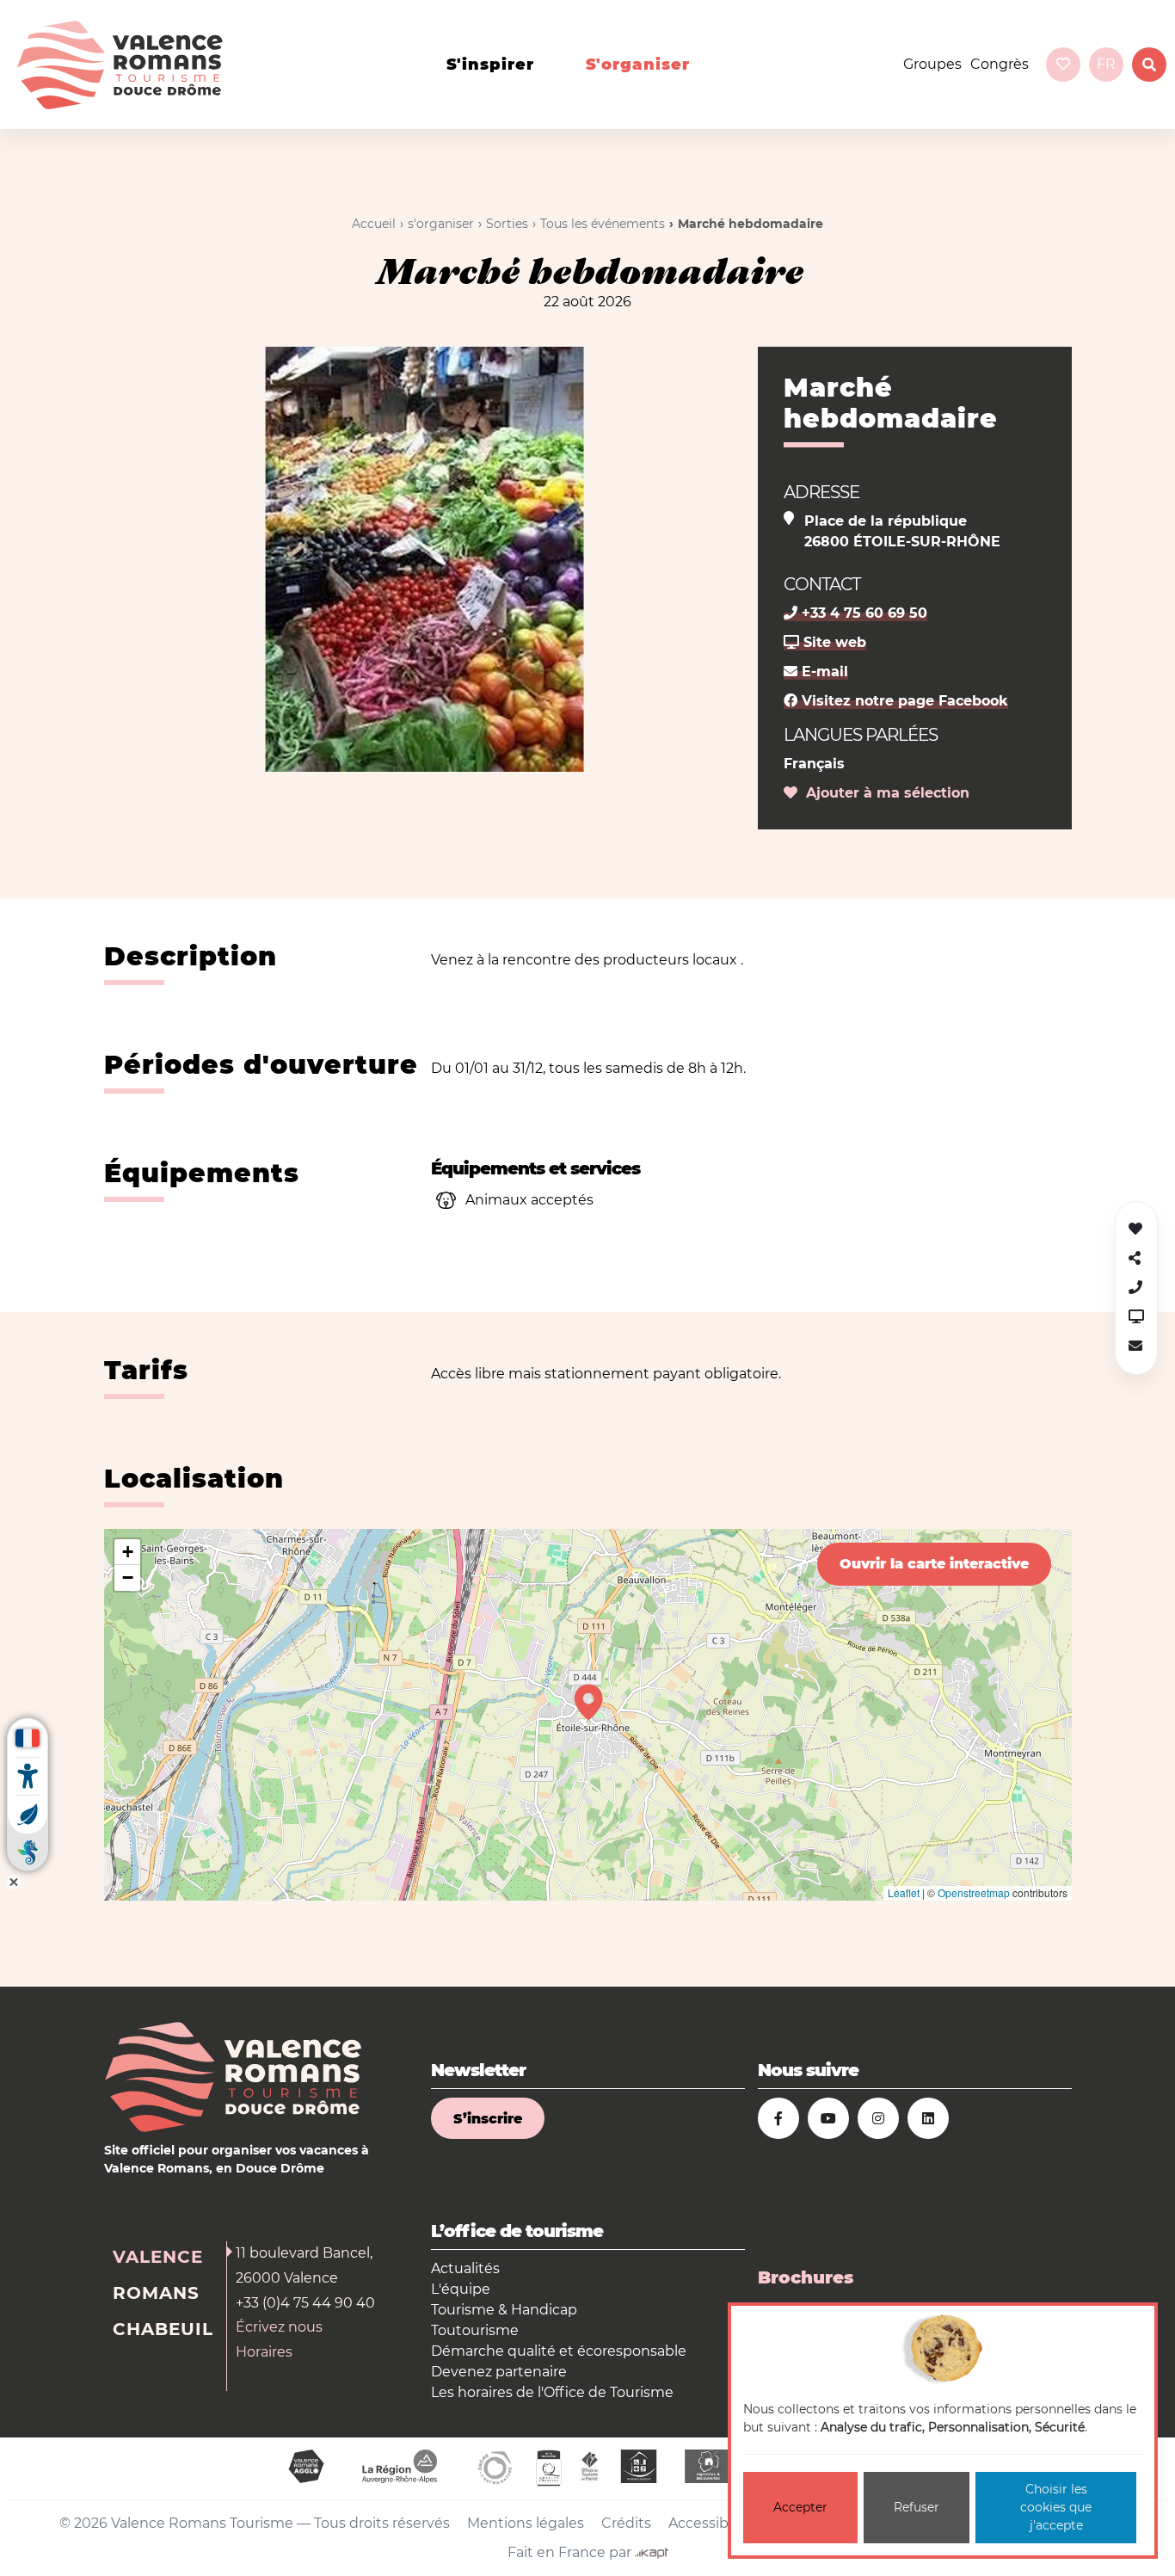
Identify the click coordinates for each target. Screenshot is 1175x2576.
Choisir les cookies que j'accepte (1056, 2507)
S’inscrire (488, 2119)
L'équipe (461, 2289)
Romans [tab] (156, 2293)
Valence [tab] (158, 2257)
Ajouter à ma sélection (883, 793)
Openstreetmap (974, 1892)
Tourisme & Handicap (504, 2310)
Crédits (626, 2523)
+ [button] (128, 1552)
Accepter (800, 2507)
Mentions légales (526, 2523)
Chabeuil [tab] (163, 2329)
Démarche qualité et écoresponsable (559, 2351)
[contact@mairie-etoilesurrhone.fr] (1135, 1346)
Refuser (917, 2507)
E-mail (823, 672)
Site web (833, 642)
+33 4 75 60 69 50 (862, 613)
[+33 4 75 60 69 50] (1135, 1288)
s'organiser (638, 65)
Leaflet (904, 1892)
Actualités (465, 2268)
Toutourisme (475, 2330)
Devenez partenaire (499, 2372)
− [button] (128, 1578)
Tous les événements (603, 224)
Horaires (264, 2352)
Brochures (806, 2277)
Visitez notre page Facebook (903, 701)
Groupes (932, 64)
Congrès (1000, 64)
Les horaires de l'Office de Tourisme (552, 2392)
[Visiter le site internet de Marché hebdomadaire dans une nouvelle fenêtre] (1136, 1317)
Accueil (374, 224)
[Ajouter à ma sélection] (1135, 1229)
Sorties (507, 224)
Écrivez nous (279, 2327)
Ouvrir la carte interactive (934, 1564)
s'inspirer (490, 65)
